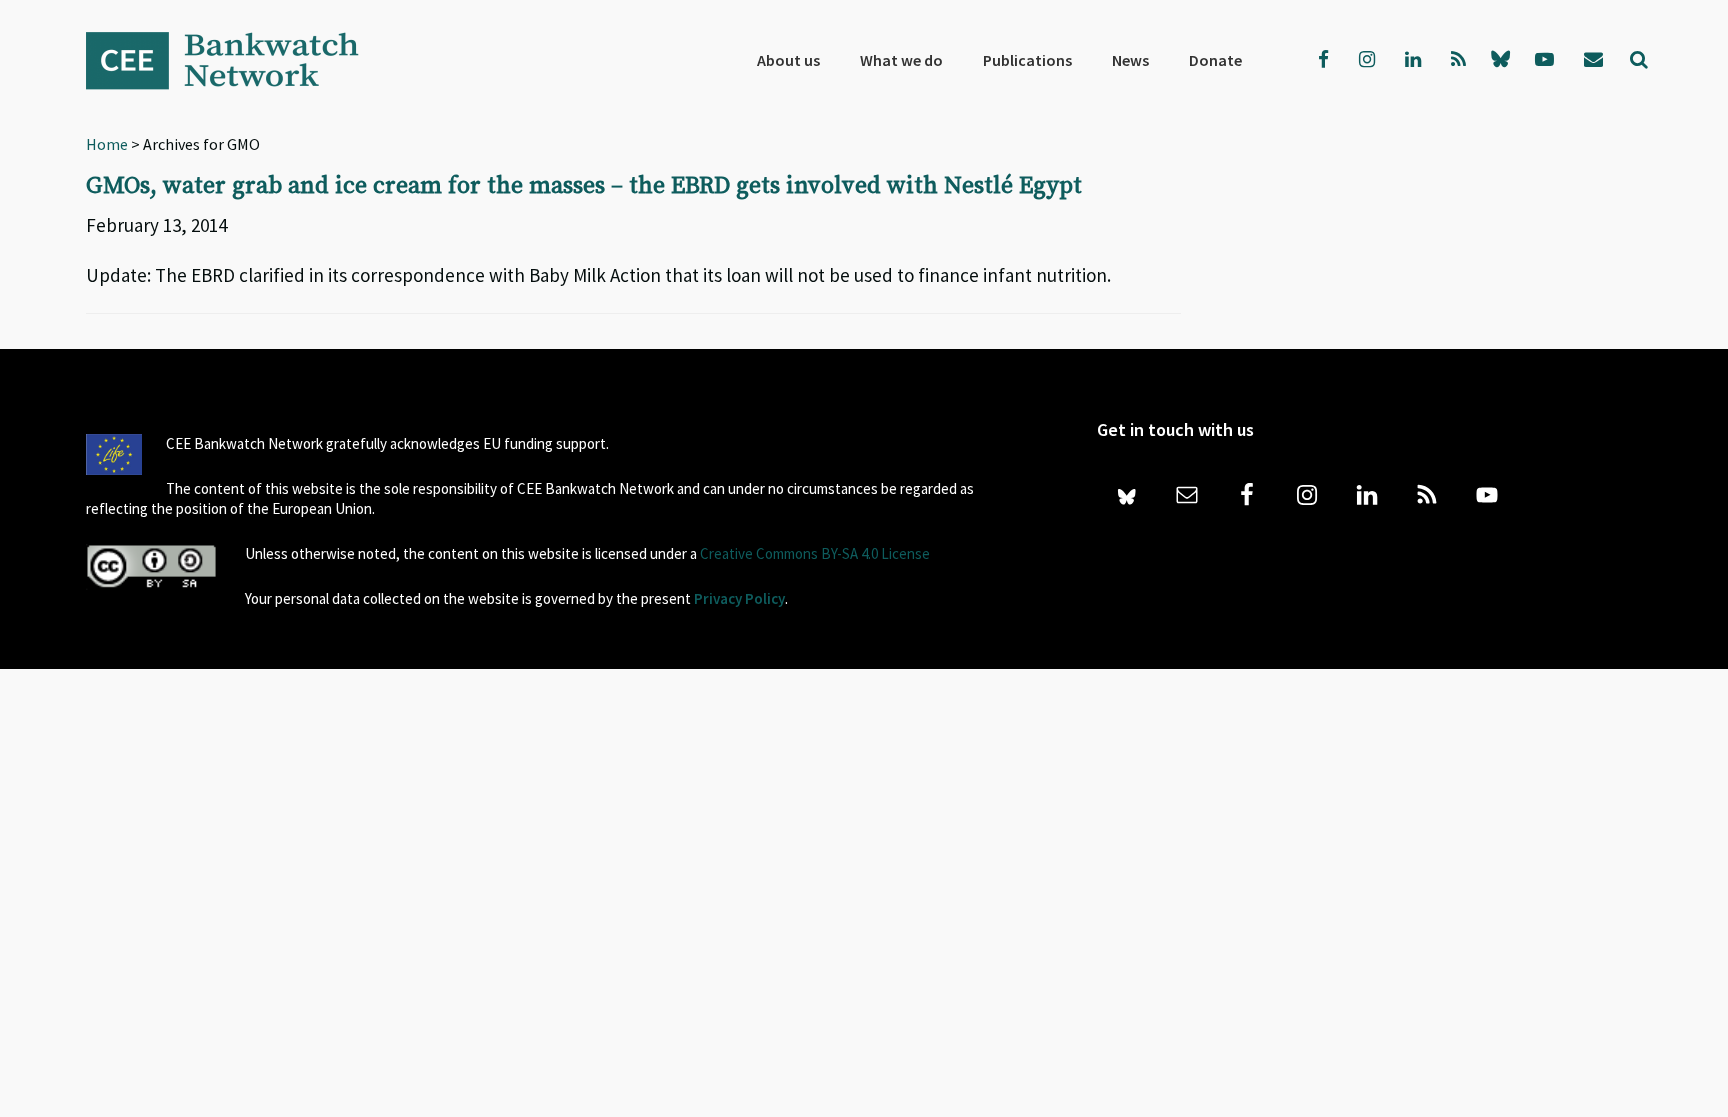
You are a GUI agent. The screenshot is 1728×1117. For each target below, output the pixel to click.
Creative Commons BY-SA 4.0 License (815, 553)
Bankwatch (236, 60)
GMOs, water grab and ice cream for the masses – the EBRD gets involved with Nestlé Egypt (584, 186)
